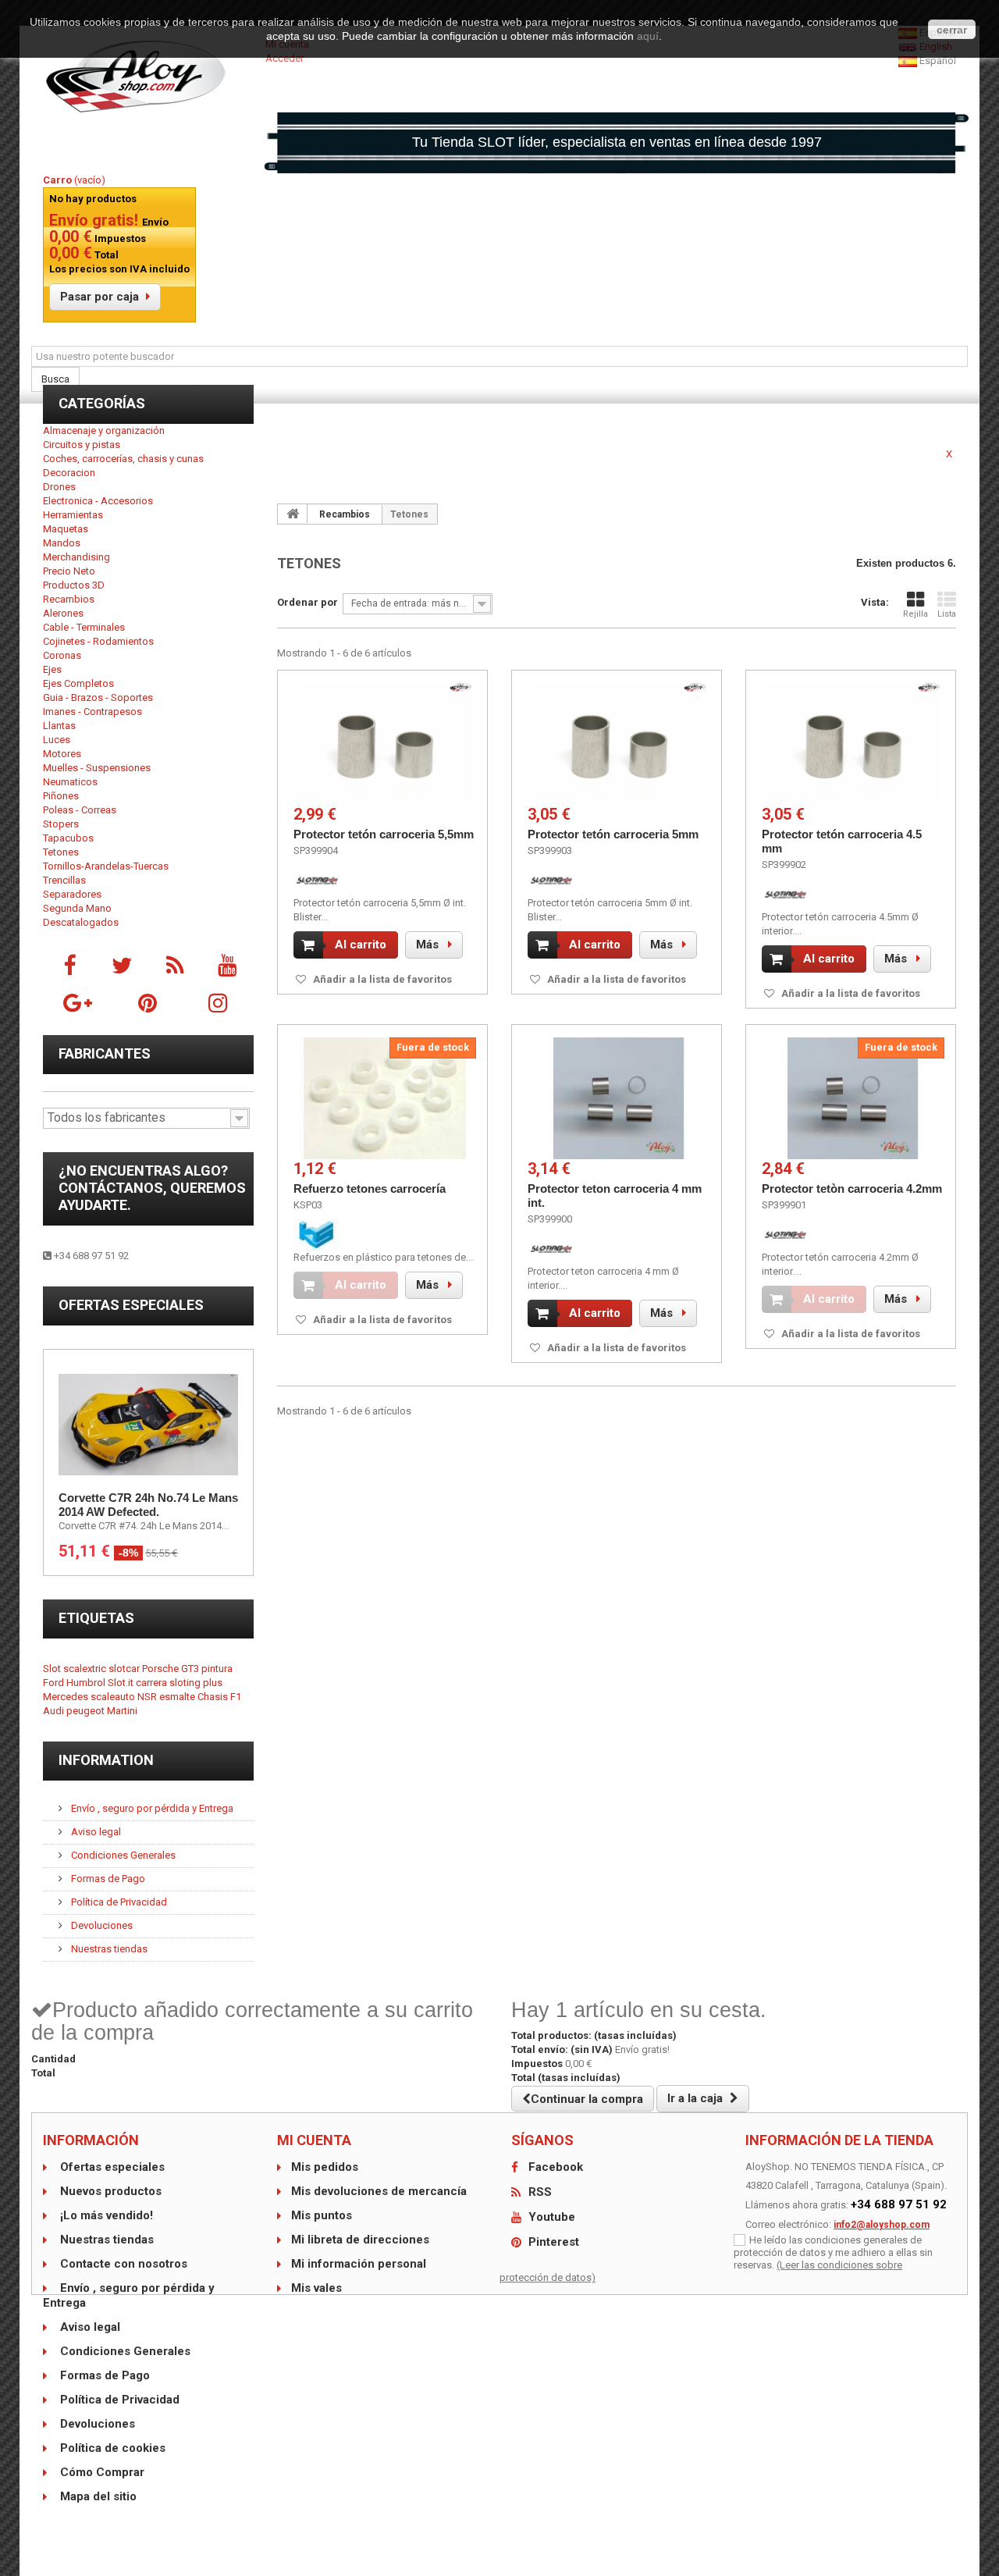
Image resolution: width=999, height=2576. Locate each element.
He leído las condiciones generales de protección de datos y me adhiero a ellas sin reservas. (833, 2252)
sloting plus (196, 1683)
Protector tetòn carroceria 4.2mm (852, 1188)
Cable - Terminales (84, 627)
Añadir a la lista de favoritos (381, 979)
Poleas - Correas (80, 810)
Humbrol (87, 1683)
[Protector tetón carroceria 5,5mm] (385, 744)
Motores (62, 754)
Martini (122, 1711)
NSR (148, 1697)
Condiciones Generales (122, 1855)
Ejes (52, 669)
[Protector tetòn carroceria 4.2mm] (853, 1098)
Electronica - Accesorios (98, 501)
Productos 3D (74, 585)
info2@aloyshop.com (882, 2225)
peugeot (87, 1711)
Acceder (284, 58)
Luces (57, 740)
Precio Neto (69, 571)
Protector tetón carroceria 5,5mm (384, 834)
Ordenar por (308, 602)
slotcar (125, 1669)
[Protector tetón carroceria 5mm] (619, 744)
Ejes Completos (78, 683)
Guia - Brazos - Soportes (98, 697)
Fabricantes (105, 1053)
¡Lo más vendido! (105, 2215)
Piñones (61, 796)
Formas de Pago (107, 1879)
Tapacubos (68, 838)
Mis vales (316, 2288)
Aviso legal (95, 1832)
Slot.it (122, 1683)
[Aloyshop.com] (148, 76)
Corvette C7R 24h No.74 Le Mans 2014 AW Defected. (148, 1505)
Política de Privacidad (118, 1902)
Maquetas (66, 529)
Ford (55, 1683)
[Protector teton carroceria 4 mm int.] (619, 1098)
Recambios (69, 599)
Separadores (72, 894)
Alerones (63, 613)
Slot (53, 1669)
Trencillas (64, 880)
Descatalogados (81, 922)
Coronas (62, 655)
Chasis (214, 1697)
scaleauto (114, 1697)
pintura (217, 1669)
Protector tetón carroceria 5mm (613, 834)
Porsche (162, 1669)
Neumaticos (70, 782)
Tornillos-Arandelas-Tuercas (106, 866)
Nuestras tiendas (108, 1949)
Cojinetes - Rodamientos (98, 641)
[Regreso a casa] (293, 514)
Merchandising (76, 557)
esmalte (178, 1697)
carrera (153, 1683)
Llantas (59, 726)
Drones (59, 487)
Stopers (61, 824)
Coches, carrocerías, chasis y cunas (123, 459)
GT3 (191, 1669)
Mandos (62, 543)
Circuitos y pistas (82, 445)
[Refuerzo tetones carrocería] (385, 1098)
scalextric (86, 1669)
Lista (947, 614)
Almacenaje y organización (104, 431)
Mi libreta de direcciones (360, 2240)
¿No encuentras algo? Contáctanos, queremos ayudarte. (152, 1188)
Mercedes (67, 1697)
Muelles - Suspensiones (97, 768)
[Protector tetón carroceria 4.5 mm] (853, 744)
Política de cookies (111, 2448)
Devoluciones (101, 1925)
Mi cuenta (314, 2140)
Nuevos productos (109, 2191)
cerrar (952, 30)
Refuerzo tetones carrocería (370, 1188)
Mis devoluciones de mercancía (379, 2191)
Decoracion (69, 473)
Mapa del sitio (97, 2496)
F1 (236, 1697)
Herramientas (73, 515)
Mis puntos (322, 2215)
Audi (55, 1711)
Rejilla (915, 614)
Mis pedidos (325, 2167)
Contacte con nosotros (122, 2264)
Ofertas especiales (131, 1305)
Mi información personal (359, 2264)
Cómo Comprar (101, 2472)
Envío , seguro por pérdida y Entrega (151, 1808)
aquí (648, 36)
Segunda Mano (77, 908)
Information (106, 1760)
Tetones (61, 852)
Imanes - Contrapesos (92, 712)
